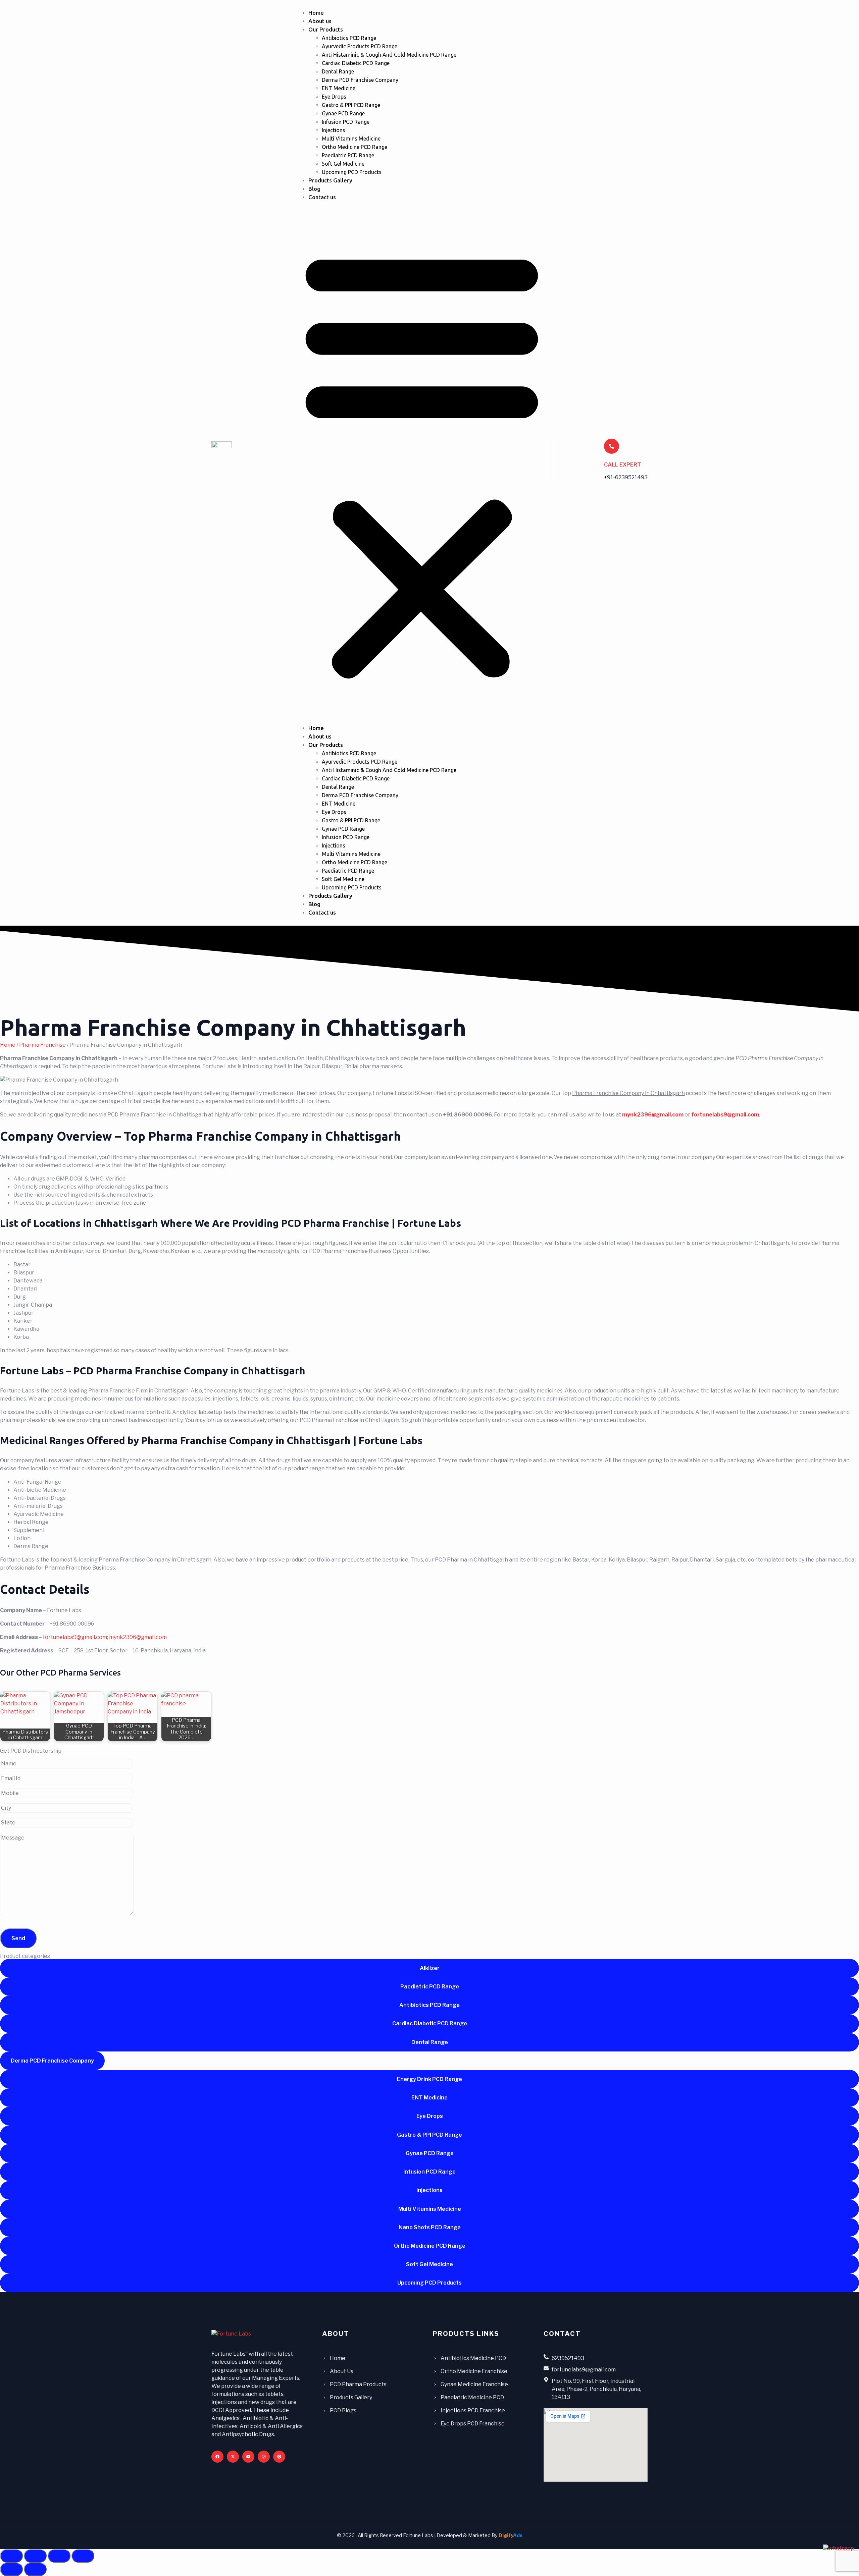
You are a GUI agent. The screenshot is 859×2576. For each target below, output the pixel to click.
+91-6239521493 (626, 477)
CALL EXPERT (623, 465)
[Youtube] (248, 2457)
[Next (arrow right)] (35, 2569)
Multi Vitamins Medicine (351, 139)
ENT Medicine (339, 88)
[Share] (59, 2556)
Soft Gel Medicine (343, 164)
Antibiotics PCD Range (349, 38)
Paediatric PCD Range (348, 155)
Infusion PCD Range (346, 122)
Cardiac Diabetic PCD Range (356, 63)
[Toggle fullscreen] (35, 2556)
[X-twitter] (233, 2457)
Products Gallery (330, 180)
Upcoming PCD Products (352, 172)
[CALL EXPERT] (612, 446)
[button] (422, 463)
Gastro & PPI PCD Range (351, 105)
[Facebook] (217, 2457)
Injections (334, 130)
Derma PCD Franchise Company (360, 80)
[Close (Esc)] (83, 2556)
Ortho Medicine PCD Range (355, 147)
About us (320, 21)
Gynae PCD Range (343, 113)
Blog (314, 189)
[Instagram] (264, 2457)
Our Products (326, 29)
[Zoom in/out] (11, 2556)
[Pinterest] (279, 2457)
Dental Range (338, 71)
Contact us (322, 197)
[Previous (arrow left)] (11, 2569)
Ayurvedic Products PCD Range (360, 46)
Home (316, 13)
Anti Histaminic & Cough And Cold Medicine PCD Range (389, 55)
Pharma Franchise (42, 1045)
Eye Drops (334, 97)
